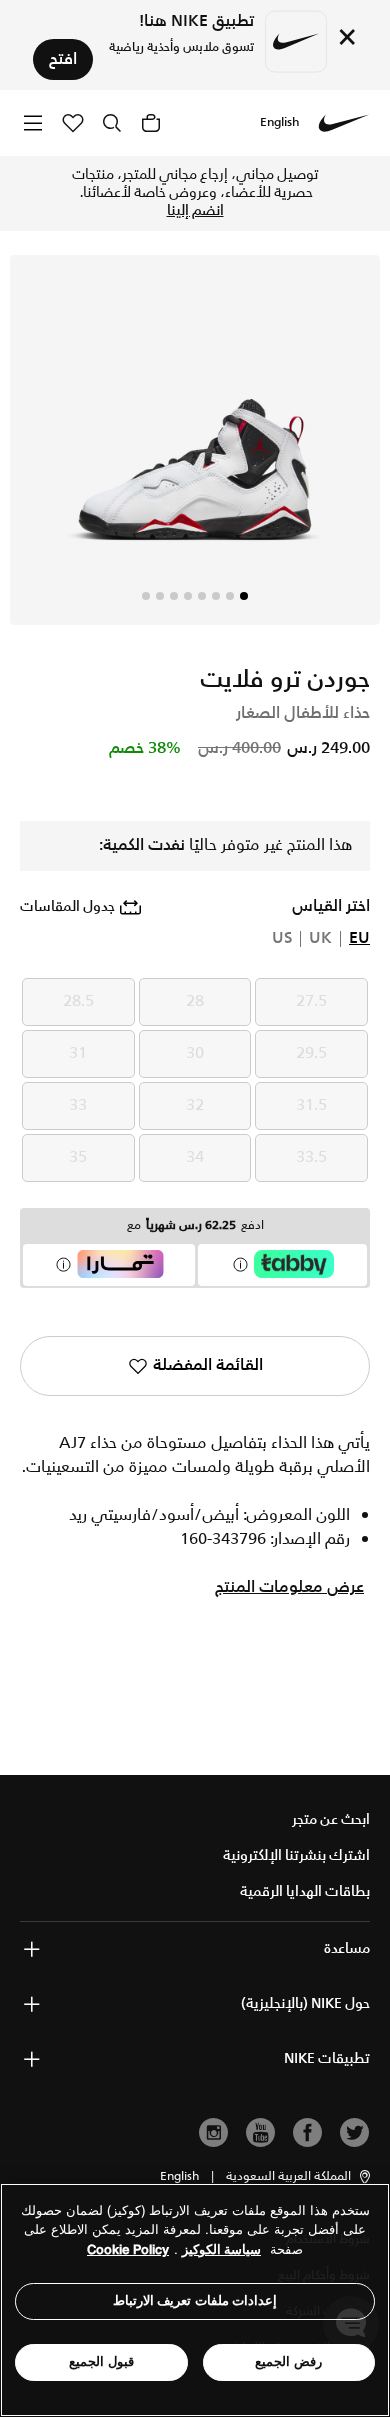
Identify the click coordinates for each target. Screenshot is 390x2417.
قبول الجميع (101, 2361)
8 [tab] (146, 596)
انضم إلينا (195, 211)
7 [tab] (160, 596)
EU (359, 939)
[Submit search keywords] (112, 123)
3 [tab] (216, 596)
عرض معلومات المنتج (289, 1588)
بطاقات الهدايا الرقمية (305, 1892)
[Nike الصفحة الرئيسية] (344, 123)
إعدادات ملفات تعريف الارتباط (195, 2300)
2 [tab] (230, 596)
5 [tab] (188, 596)
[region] (195, 2300)
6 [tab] (174, 596)
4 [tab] (202, 596)
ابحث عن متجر (331, 1820)
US (282, 939)
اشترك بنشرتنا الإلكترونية (296, 1856)
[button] (299, 2177)
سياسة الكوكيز (221, 2249)
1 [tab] (244, 596)
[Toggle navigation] (33, 122)
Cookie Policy (128, 2249)
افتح (63, 59)
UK (320, 939)
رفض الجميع (288, 2361)
